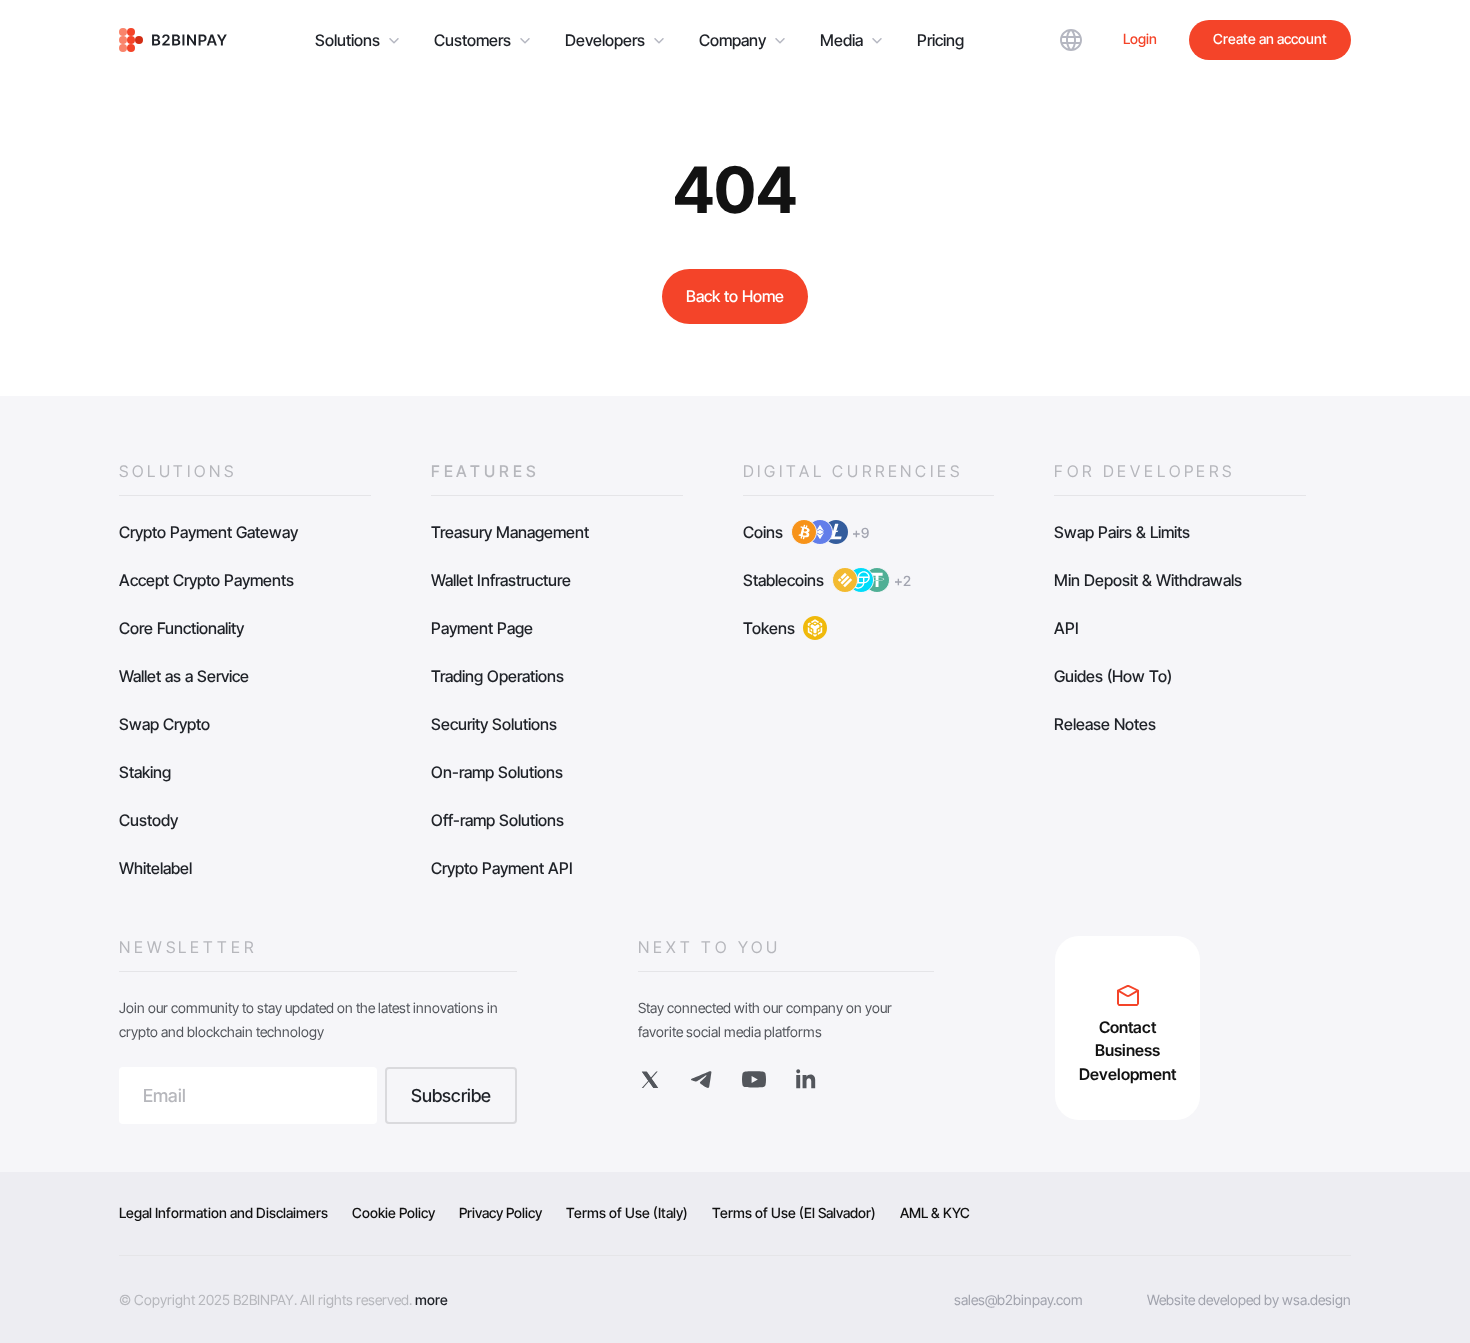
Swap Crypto (164, 724)
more (431, 1299)
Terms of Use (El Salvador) (794, 1212)
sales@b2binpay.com (1018, 1299)
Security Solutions (494, 724)
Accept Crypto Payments (206, 580)
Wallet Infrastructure (501, 580)
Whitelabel (155, 868)
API (1066, 628)
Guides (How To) (1113, 676)
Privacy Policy (500, 1212)
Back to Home (735, 296)
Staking (145, 772)
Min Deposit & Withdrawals (1148, 580)
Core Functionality (181, 628)
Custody (148, 820)
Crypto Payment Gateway (208, 532)
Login (1140, 38)
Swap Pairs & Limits (1122, 532)
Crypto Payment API (502, 868)
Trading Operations (497, 676)
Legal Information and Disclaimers (223, 1212)
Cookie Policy (393, 1212)
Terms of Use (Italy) (627, 1212)
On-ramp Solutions (497, 772)
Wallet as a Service (184, 676)
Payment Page (482, 628)
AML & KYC (935, 1212)
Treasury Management (510, 532)
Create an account (1270, 38)
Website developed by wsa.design (1249, 1299)
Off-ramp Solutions (497, 820)
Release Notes (1105, 724)
